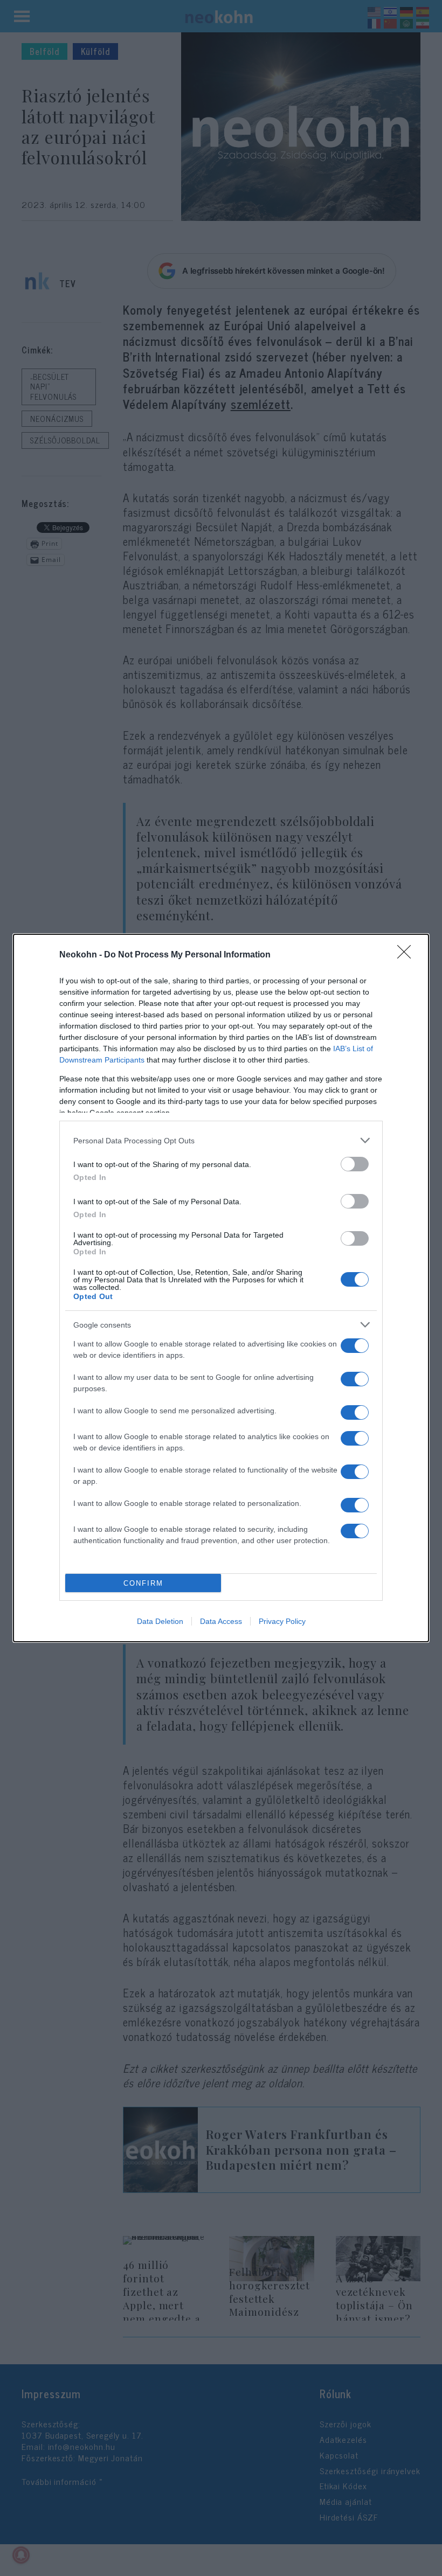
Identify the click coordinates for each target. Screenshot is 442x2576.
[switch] (355, 1164)
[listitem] (221, 1140)
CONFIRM (143, 1583)
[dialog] (221, 1288)
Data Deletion (160, 1621)
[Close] (408, 955)
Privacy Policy (282, 1621)
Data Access (221, 1621)
